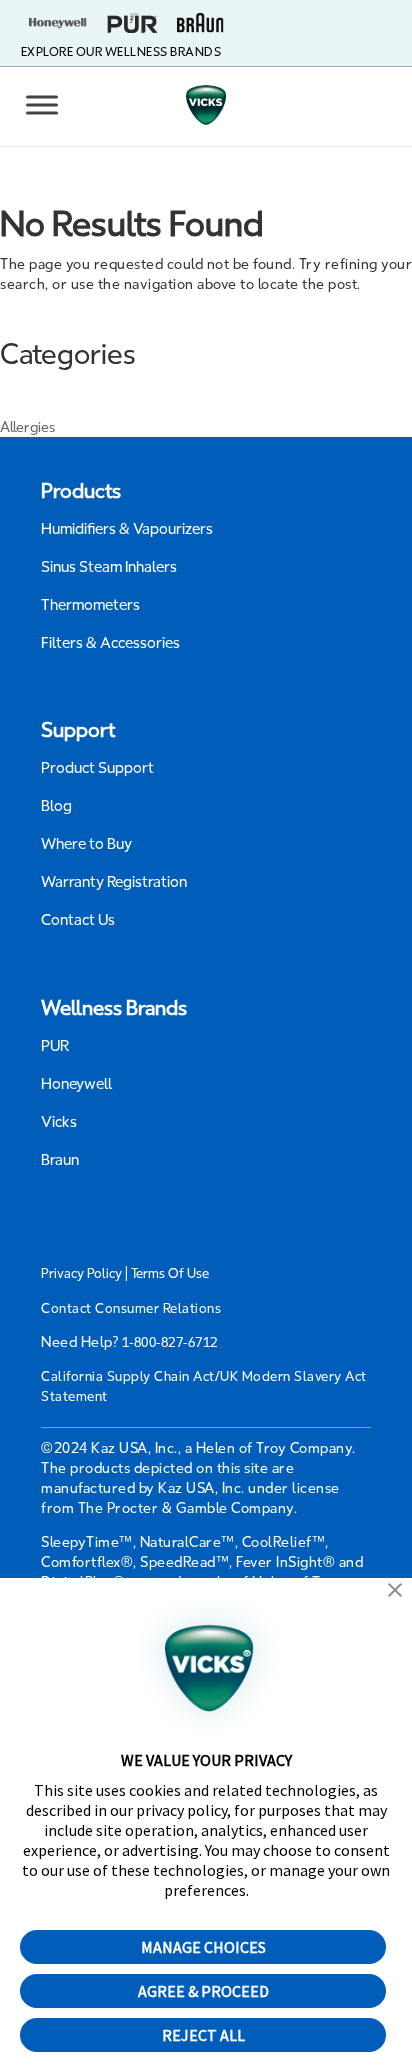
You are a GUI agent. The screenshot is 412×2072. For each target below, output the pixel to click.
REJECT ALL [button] (203, 2035)
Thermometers (90, 605)
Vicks (59, 1122)
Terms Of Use (170, 1273)
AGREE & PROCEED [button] (203, 1991)
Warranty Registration (114, 882)
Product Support (97, 768)
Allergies (27, 427)
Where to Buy (86, 844)
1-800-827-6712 (170, 1342)
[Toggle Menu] (42, 104)
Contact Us (78, 920)
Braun (60, 1160)
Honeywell (77, 1084)
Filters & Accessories (110, 643)
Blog (56, 806)
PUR (55, 1046)
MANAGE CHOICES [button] (203, 1947)
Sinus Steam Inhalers (109, 567)
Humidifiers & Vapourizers (127, 529)
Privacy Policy (81, 1273)
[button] (395, 1592)
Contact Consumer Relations (131, 1308)
